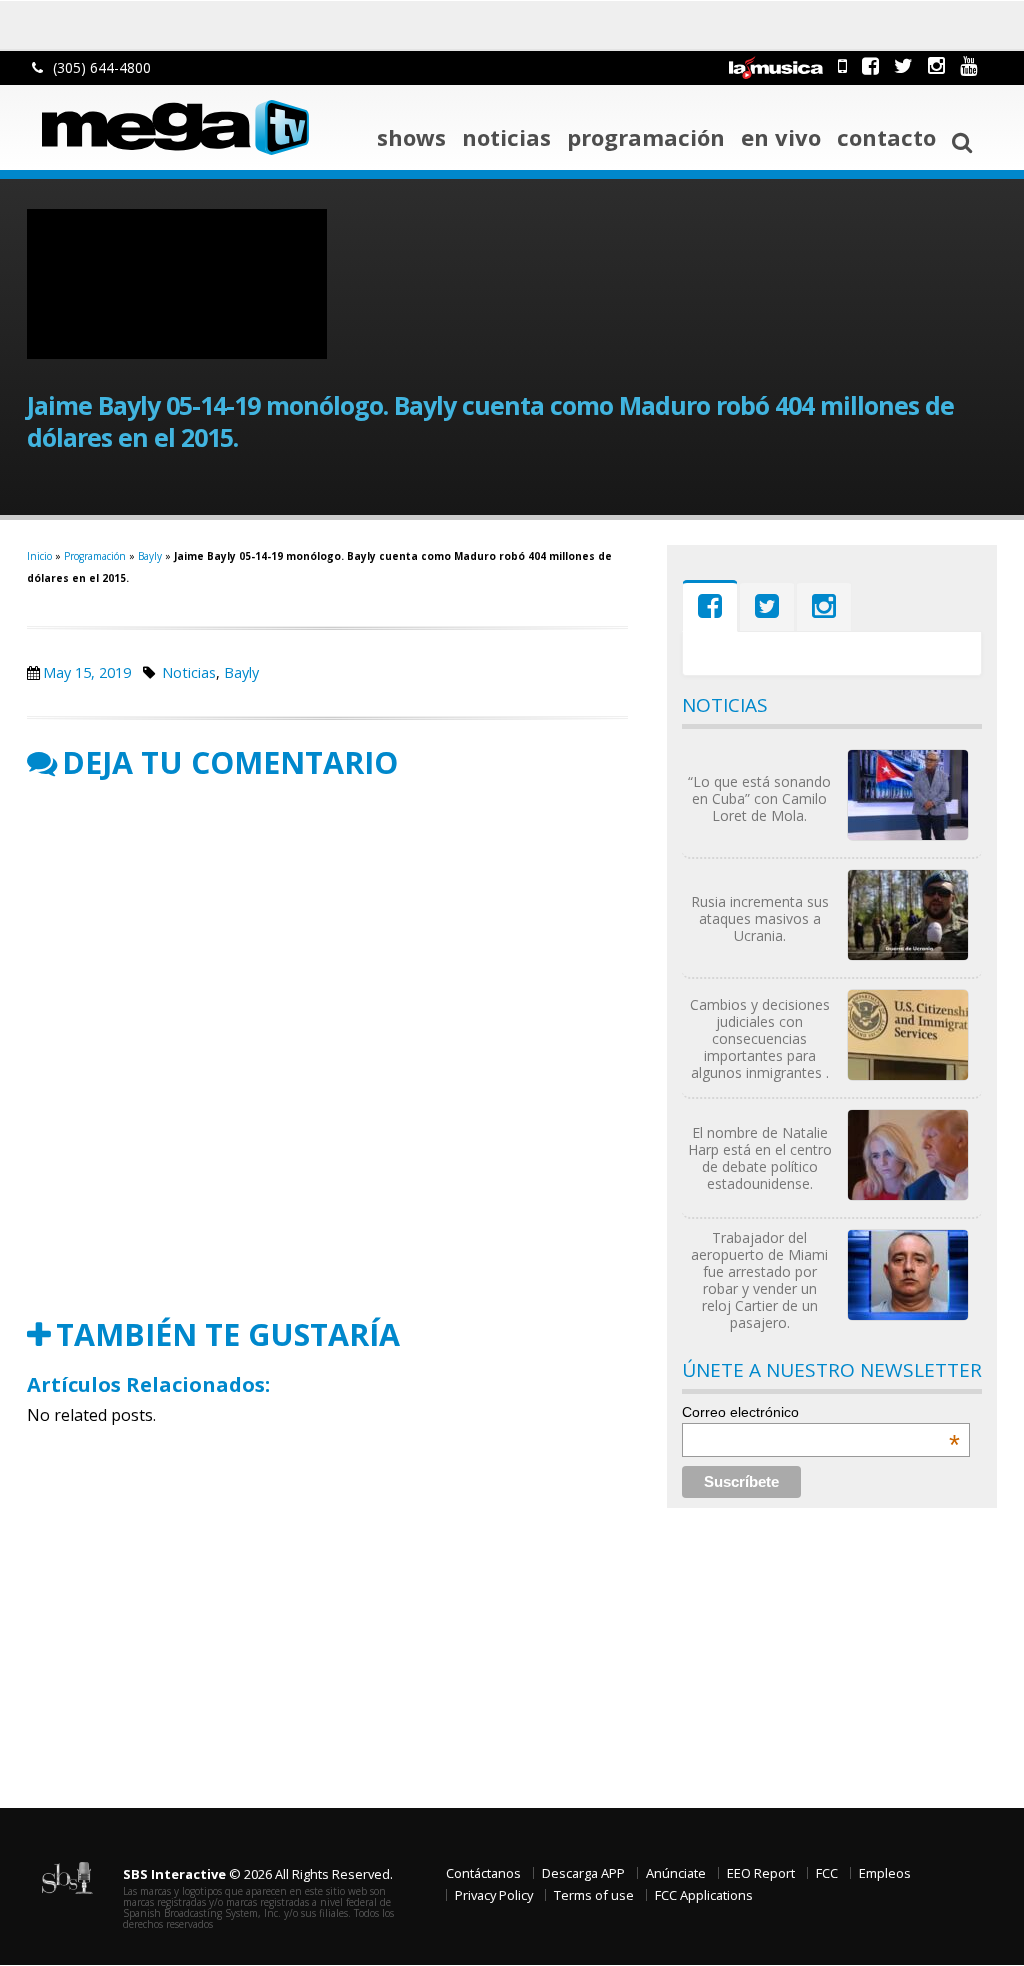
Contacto (886, 137)
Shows (411, 137)
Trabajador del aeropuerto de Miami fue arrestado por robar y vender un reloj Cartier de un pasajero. (759, 1280)
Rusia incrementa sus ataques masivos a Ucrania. (760, 918)
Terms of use (594, 1895)
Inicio (39, 556)
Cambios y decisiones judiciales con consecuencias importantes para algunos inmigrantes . (760, 1038)
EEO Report (761, 1873)
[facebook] (870, 65)
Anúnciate (676, 1873)
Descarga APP (583, 1873)
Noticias (506, 137)
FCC (827, 1873)
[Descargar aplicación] (842, 65)
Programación (646, 137)
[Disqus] (327, 1049)
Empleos (885, 1873)
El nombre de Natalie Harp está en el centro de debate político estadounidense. (760, 1158)
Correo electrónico (821, 1412)
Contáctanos (483, 1873)
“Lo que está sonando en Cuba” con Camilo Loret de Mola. (759, 798)
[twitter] (903, 65)
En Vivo (781, 137)
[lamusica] (776, 65)
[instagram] (936, 65)
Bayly (150, 556)
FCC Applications (704, 1895)
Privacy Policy (494, 1895)
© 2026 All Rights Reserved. (258, 1874)
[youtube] (968, 65)
